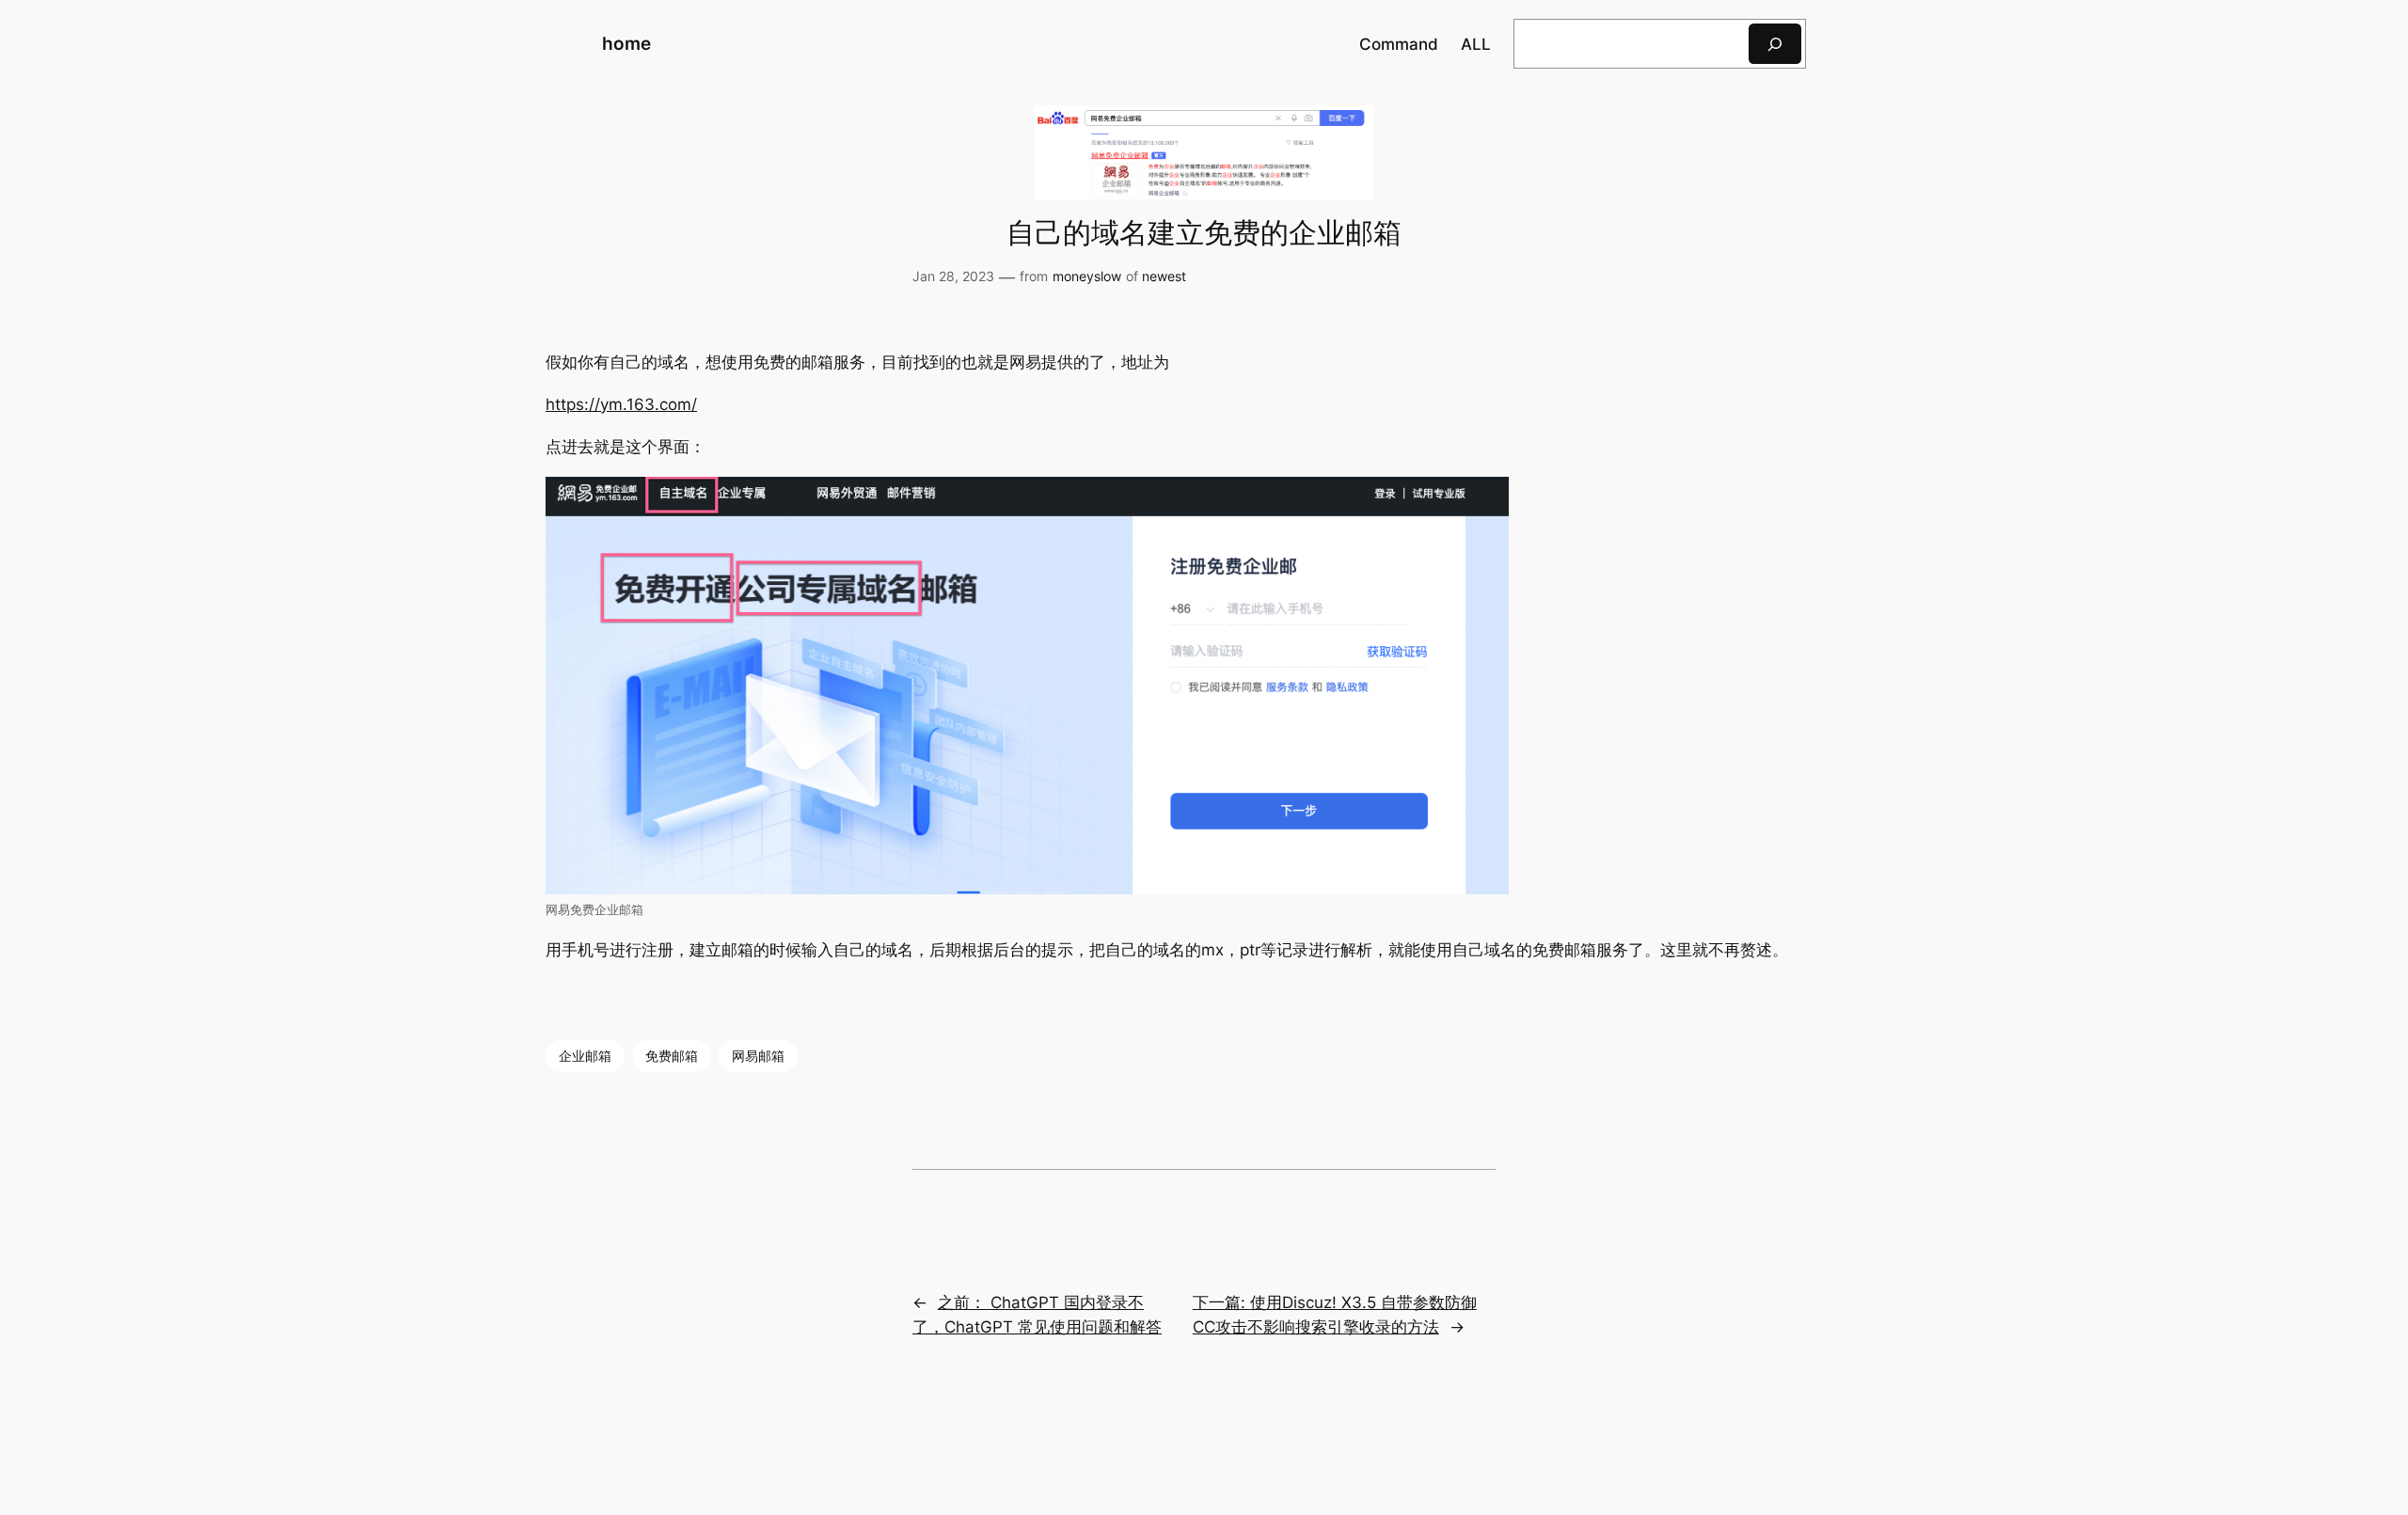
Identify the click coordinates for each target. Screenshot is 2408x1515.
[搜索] (1775, 44)
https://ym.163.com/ (621, 404)
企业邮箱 (585, 1056)
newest (1164, 276)
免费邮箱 (672, 1056)
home (626, 43)
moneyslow (1087, 276)
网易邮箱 (758, 1056)
